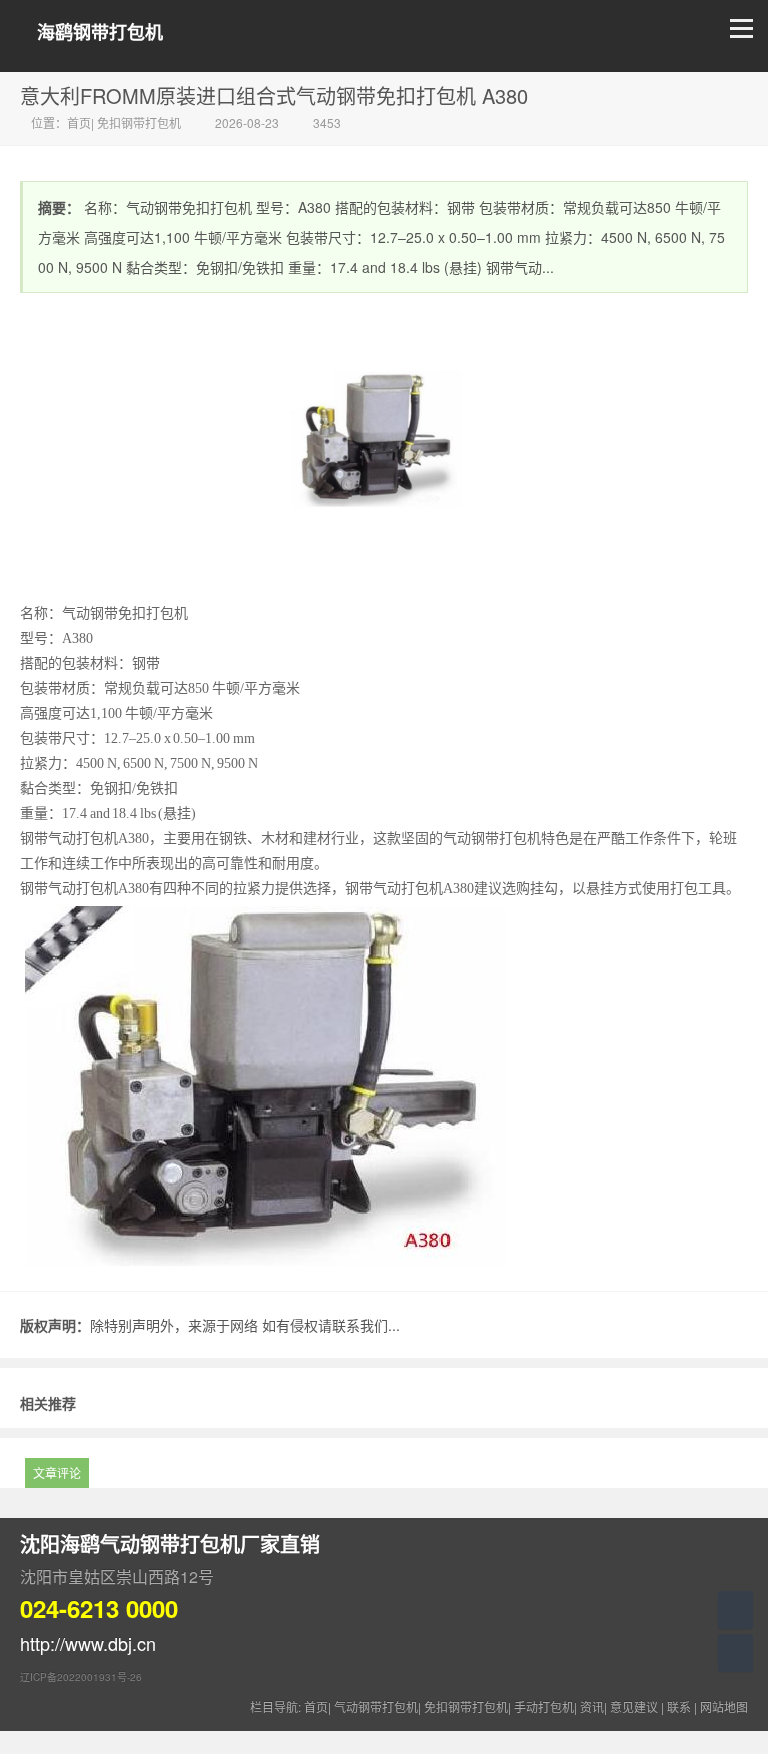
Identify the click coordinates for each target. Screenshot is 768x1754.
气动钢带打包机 (376, 1706)
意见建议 (634, 1706)
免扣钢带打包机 (139, 122)
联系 (679, 1706)
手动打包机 (544, 1706)
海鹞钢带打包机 (100, 32)
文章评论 (57, 1472)
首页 (79, 122)
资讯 (592, 1706)
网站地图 (724, 1706)
